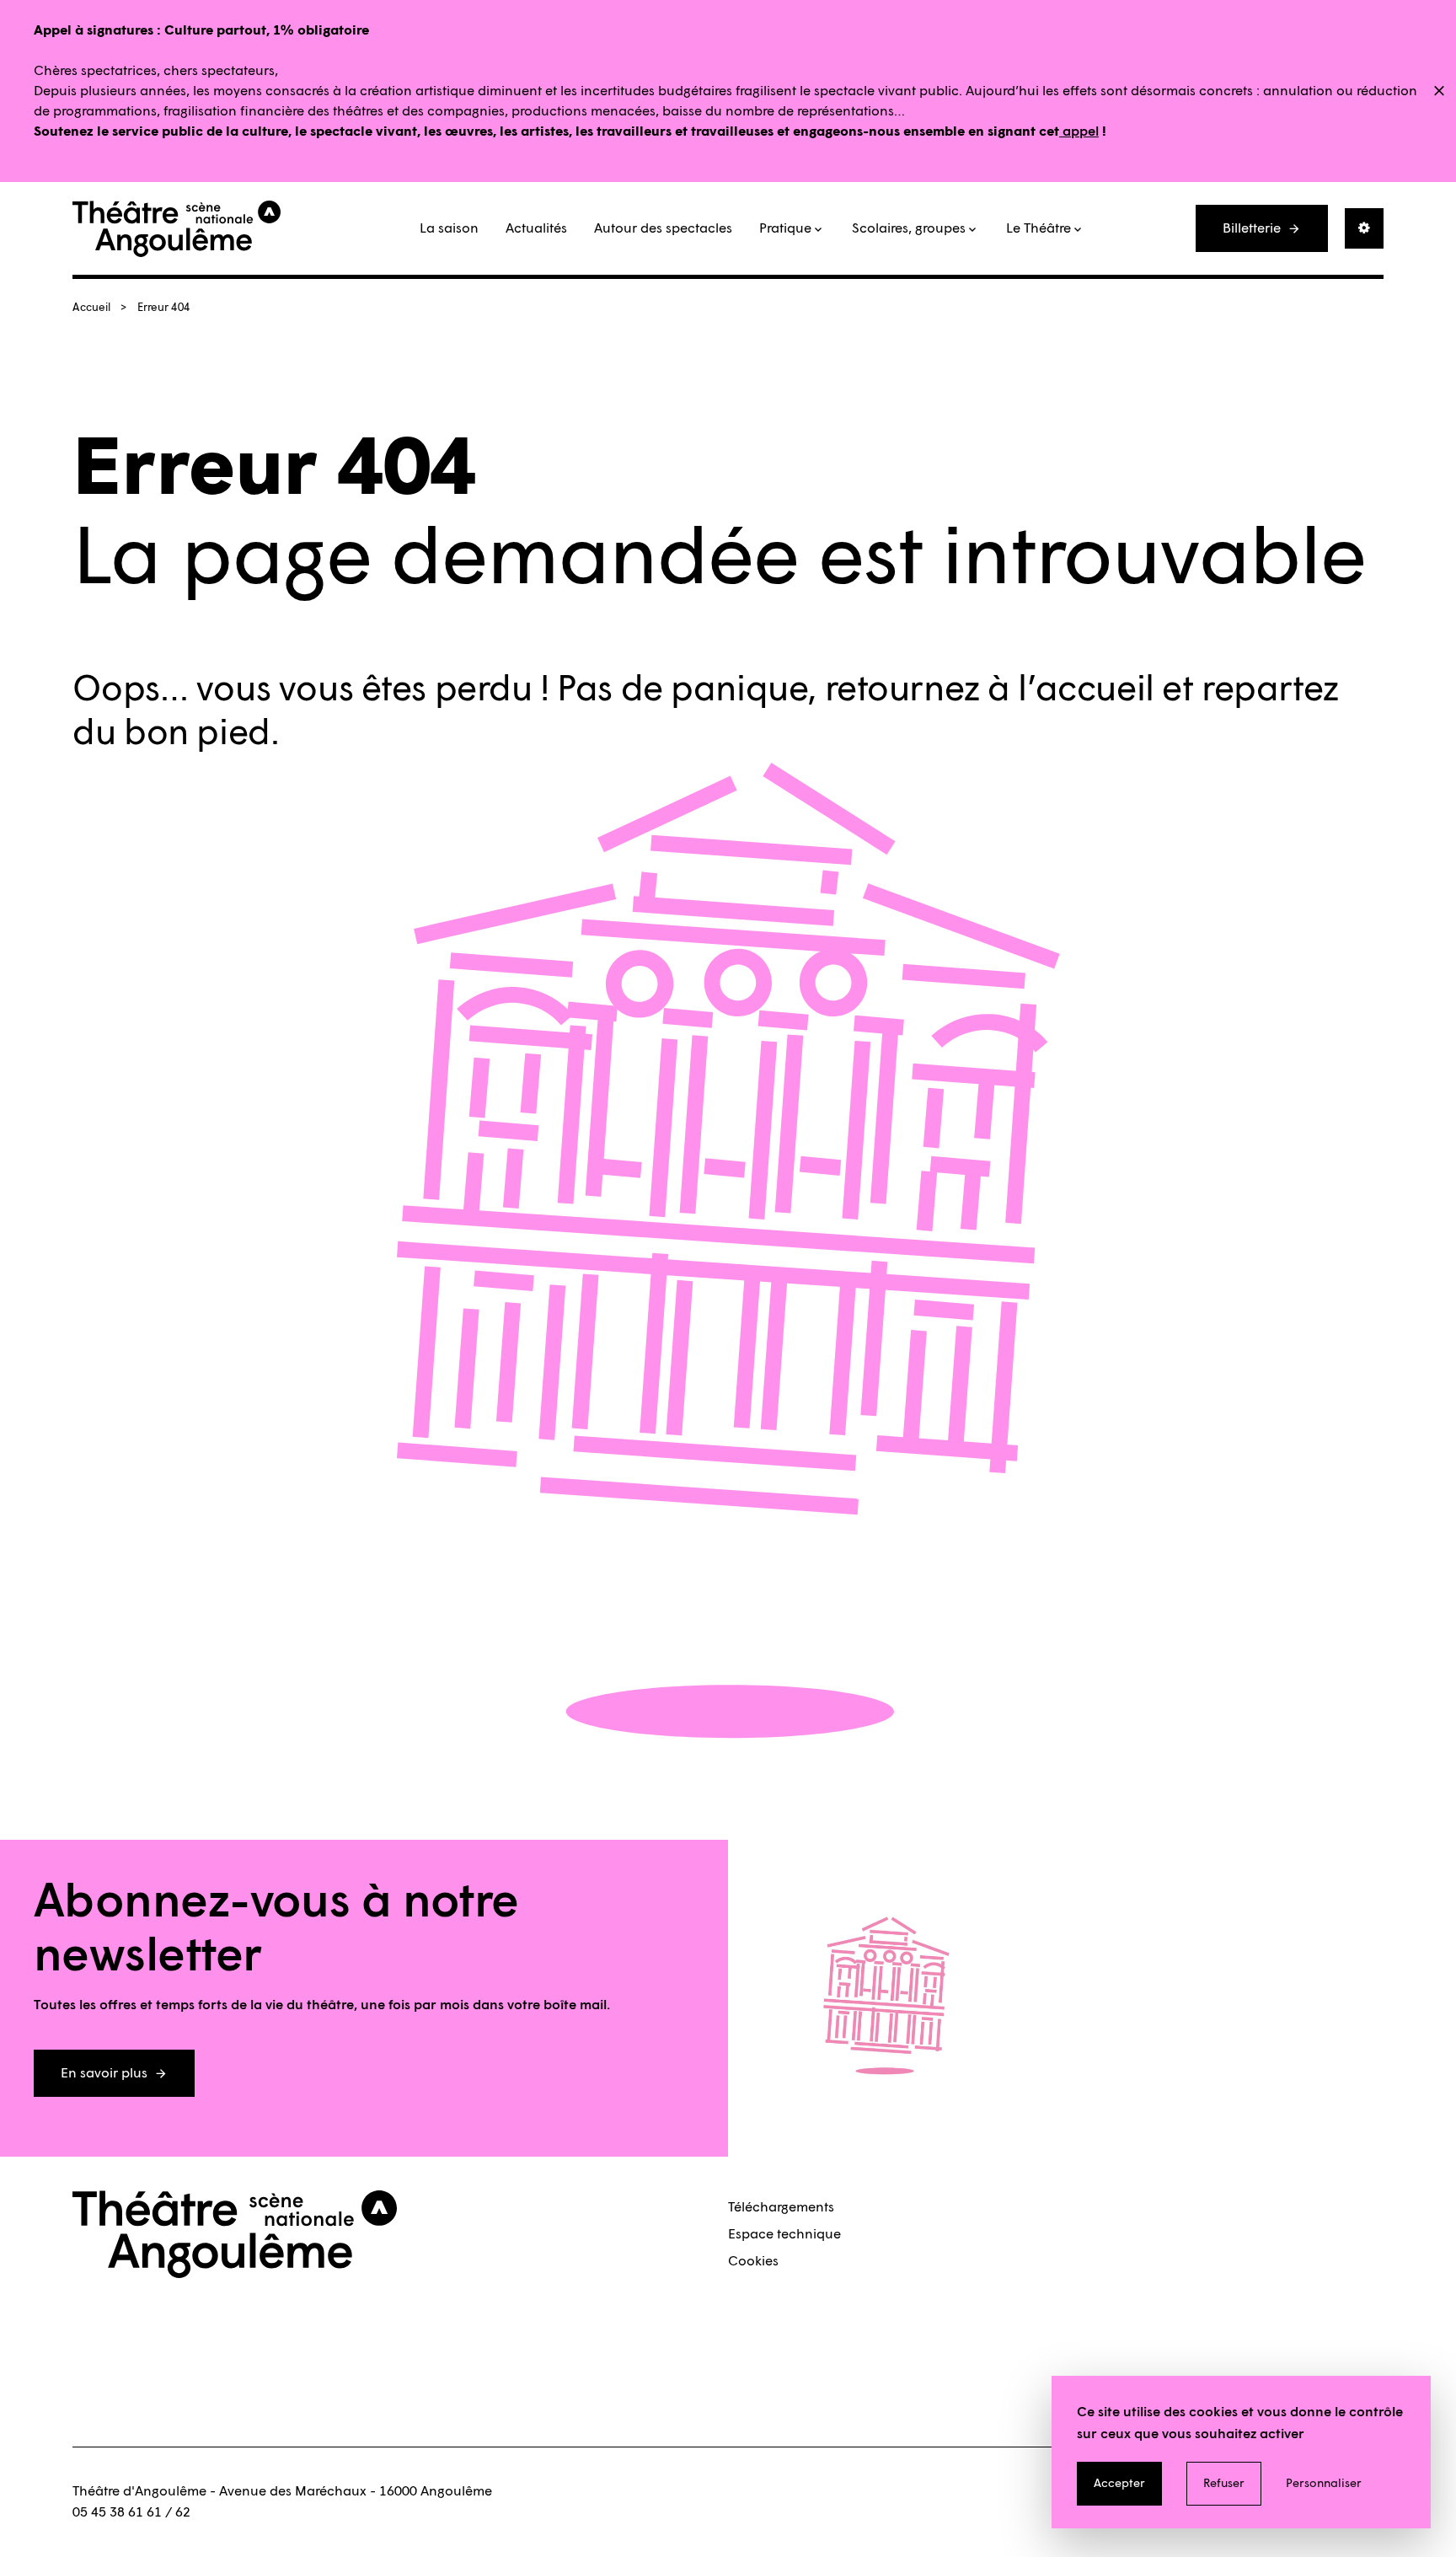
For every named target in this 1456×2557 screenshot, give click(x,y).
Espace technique (784, 2234)
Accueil (91, 307)
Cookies (753, 2261)
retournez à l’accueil (990, 688)
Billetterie (1252, 228)
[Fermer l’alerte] (1439, 92)
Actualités (536, 228)
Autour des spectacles (663, 228)
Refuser (1224, 2483)
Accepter (1119, 2483)
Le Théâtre (1038, 228)
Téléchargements (781, 2207)
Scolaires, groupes (909, 228)
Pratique (785, 228)
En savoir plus (104, 2073)
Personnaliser (1324, 2483)
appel (1079, 131)
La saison (449, 228)
